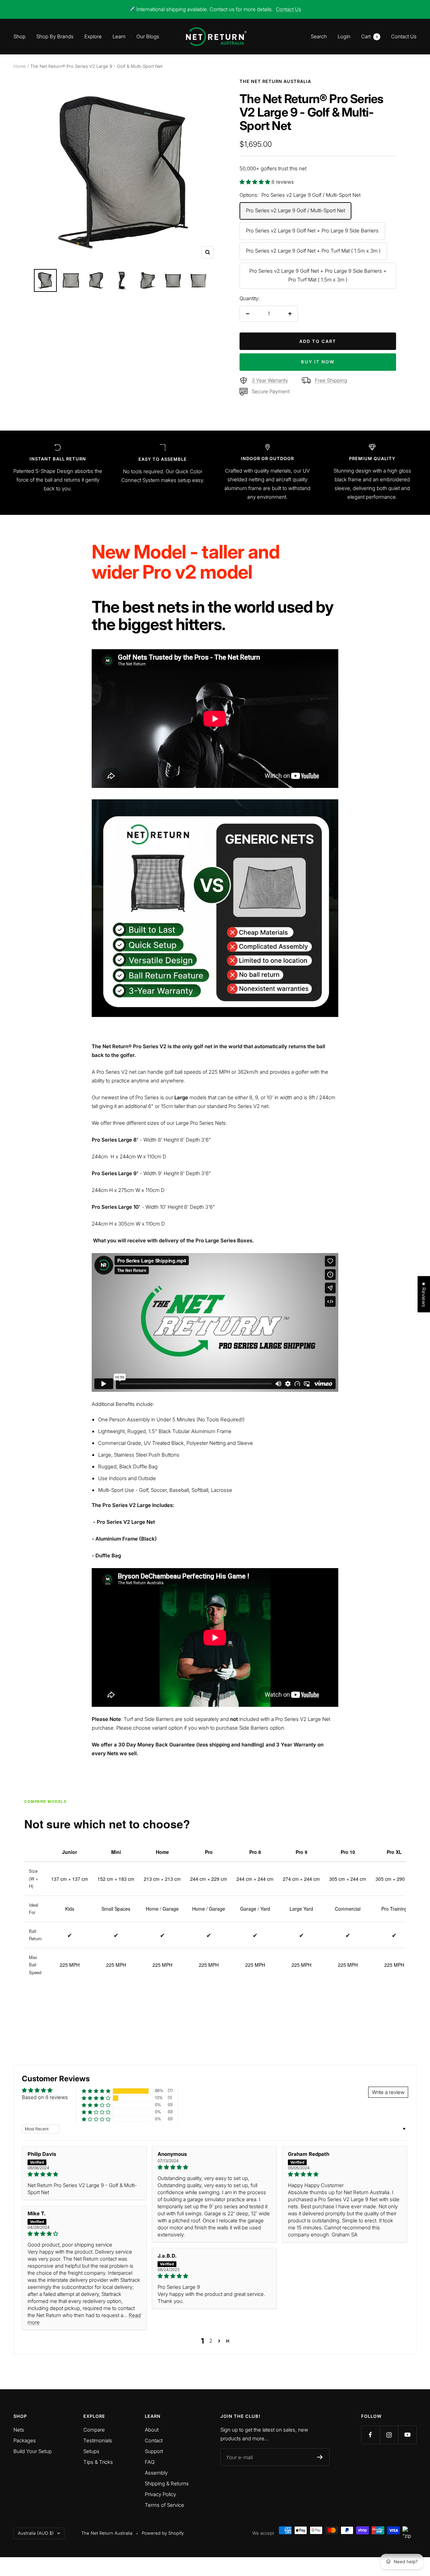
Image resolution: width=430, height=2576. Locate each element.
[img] (84, 2174)
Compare (94, 2430)
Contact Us (289, 9)
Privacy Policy (160, 2494)
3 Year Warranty (270, 380)
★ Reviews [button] (424, 1294)
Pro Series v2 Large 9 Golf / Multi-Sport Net (295, 210)
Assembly (156, 2473)
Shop (19, 36)
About (152, 2430)
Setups (91, 2451)
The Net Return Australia (275, 81)
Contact (154, 2440)
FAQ (150, 2462)
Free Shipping (331, 380)
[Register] (320, 2457)
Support (154, 2451)
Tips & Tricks (98, 2462)
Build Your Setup (33, 2451)
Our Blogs (148, 36)
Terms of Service (164, 2505)
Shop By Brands (55, 36)
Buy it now (318, 362)
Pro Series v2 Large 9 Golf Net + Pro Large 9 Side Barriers (312, 231)
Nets (19, 2430)
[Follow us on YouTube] (407, 2435)
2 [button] (211, 2341)
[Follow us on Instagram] (389, 2435)
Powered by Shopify (163, 2533)
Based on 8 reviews (45, 2097)
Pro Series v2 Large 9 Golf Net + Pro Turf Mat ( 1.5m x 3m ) (313, 251)
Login (344, 36)
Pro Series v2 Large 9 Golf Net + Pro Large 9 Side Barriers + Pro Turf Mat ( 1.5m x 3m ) (318, 275)
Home (20, 66)
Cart (370, 36)
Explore (93, 36)
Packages (25, 2440)
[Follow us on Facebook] (370, 2435)
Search (319, 36)
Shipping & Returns (167, 2483)
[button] (255, 182)
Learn (119, 36)
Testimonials (98, 2440)
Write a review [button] (388, 2092)
